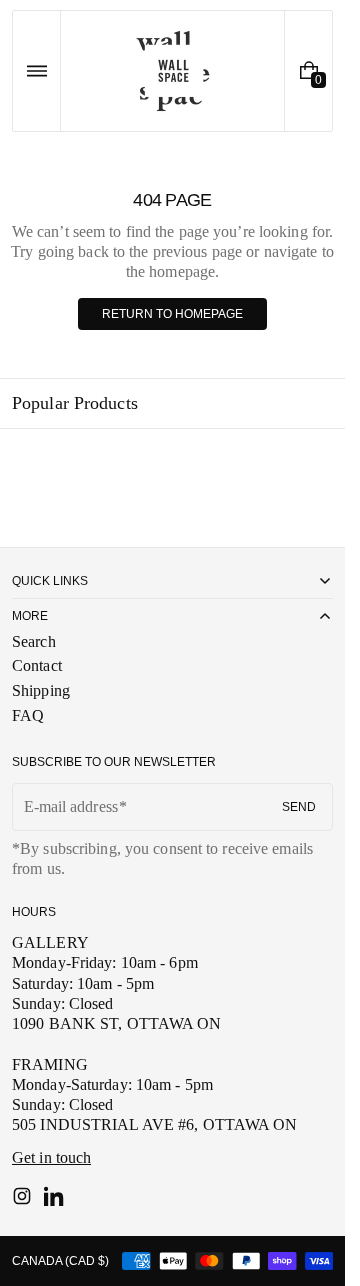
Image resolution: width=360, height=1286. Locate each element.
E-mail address (71, 806)
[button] (36, 71)
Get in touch (51, 1157)
